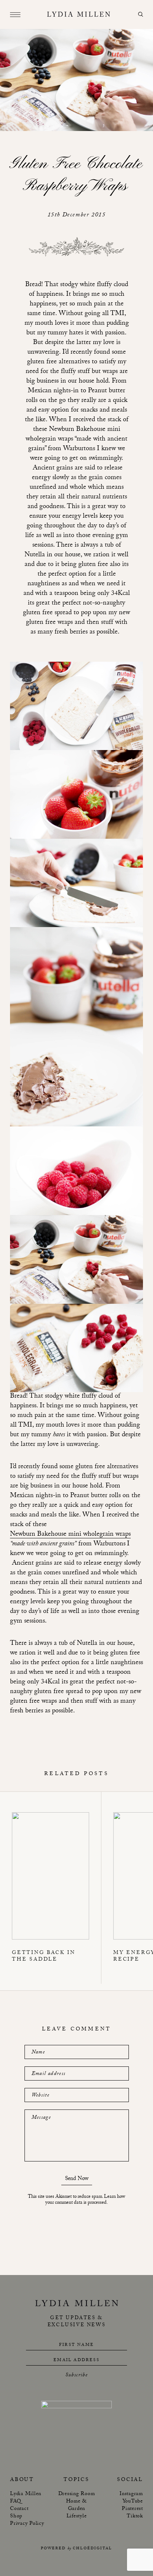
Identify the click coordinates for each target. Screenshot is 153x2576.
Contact (19, 2509)
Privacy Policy (27, 2524)
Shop (16, 2517)
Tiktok (135, 2517)
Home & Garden (77, 2505)
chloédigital (92, 2549)
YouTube (133, 2502)
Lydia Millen (26, 2494)
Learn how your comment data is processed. (85, 2200)
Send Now (77, 2180)
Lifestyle (77, 2517)
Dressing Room (77, 2494)
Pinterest (132, 2509)
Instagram (131, 2494)
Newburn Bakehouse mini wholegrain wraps (70, 1535)
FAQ (15, 2502)
